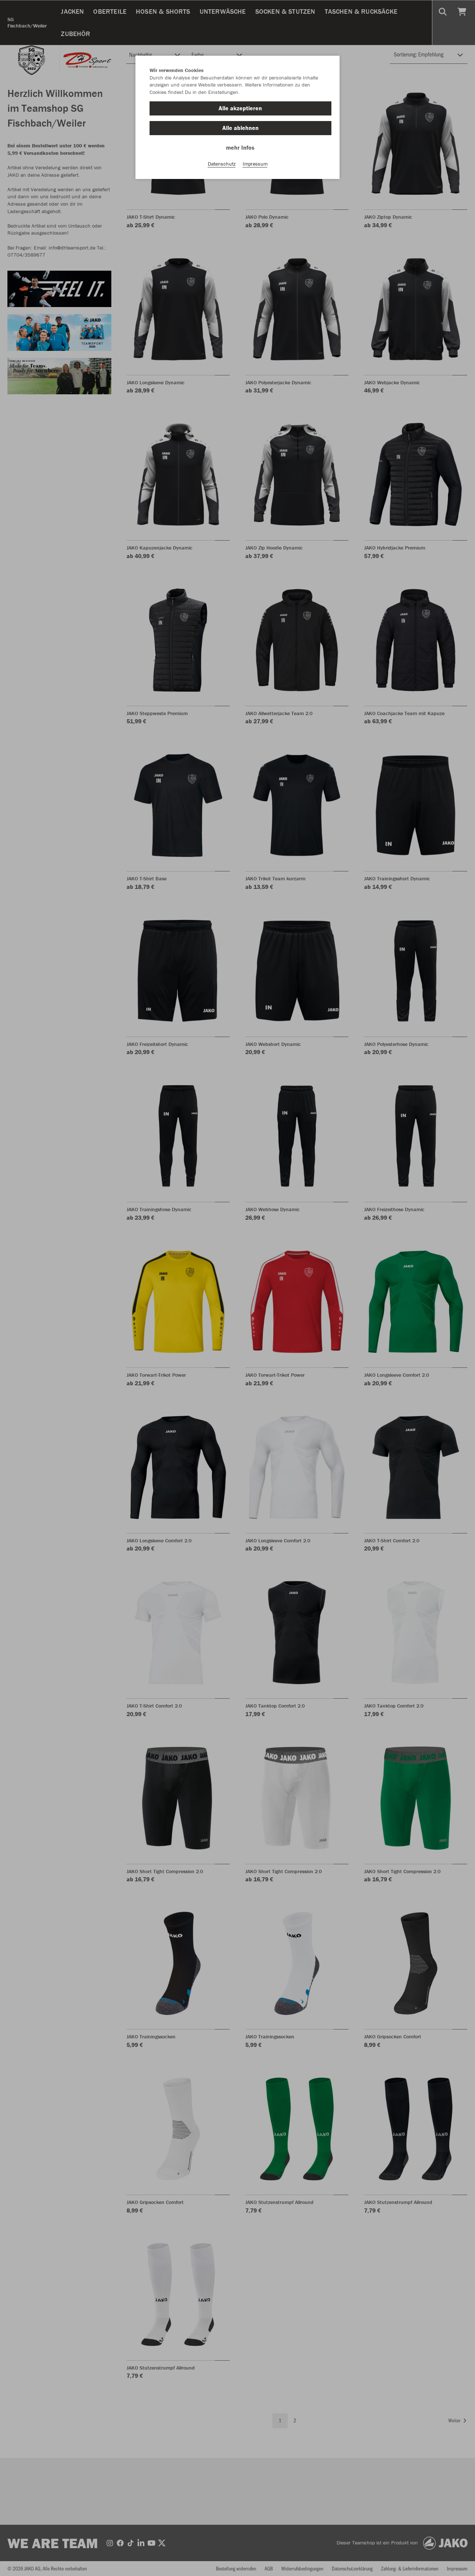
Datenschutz (222, 164)
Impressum (255, 164)
